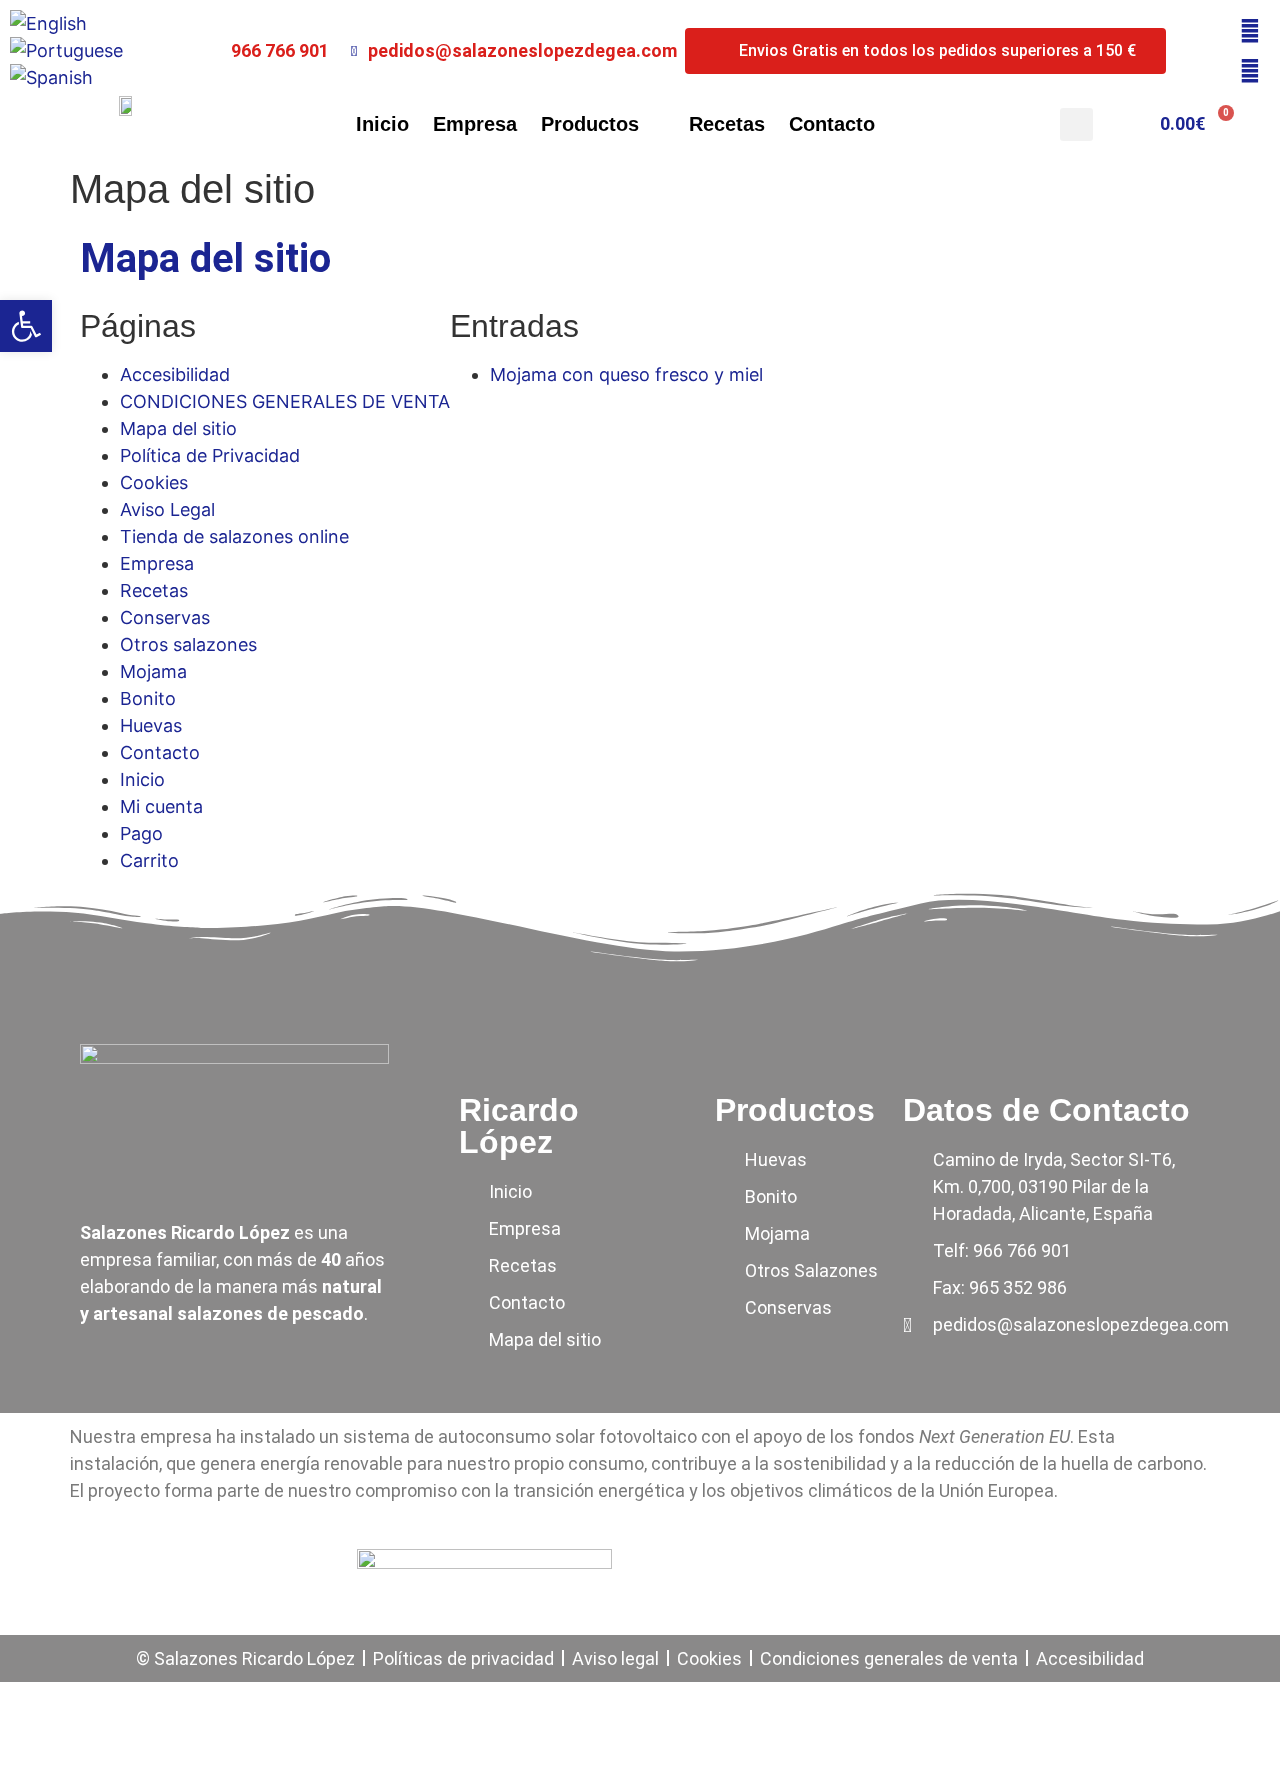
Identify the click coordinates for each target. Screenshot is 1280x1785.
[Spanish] (51, 77)
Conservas (165, 617)
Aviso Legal (167, 509)
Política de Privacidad (210, 455)
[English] (48, 23)
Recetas (727, 124)
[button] (1076, 124)
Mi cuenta (161, 806)
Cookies (154, 482)
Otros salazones (188, 644)
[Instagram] (1250, 71)
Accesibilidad (175, 374)
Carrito (149, 860)
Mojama (153, 671)
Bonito (148, 698)
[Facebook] (1250, 31)
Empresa (475, 124)
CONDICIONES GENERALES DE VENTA (285, 401)
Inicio (382, 124)
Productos (590, 124)
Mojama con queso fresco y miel (626, 374)
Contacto (832, 124)
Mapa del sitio (178, 428)
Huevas (151, 725)
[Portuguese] (66, 50)
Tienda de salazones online (234, 536)
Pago (141, 833)
